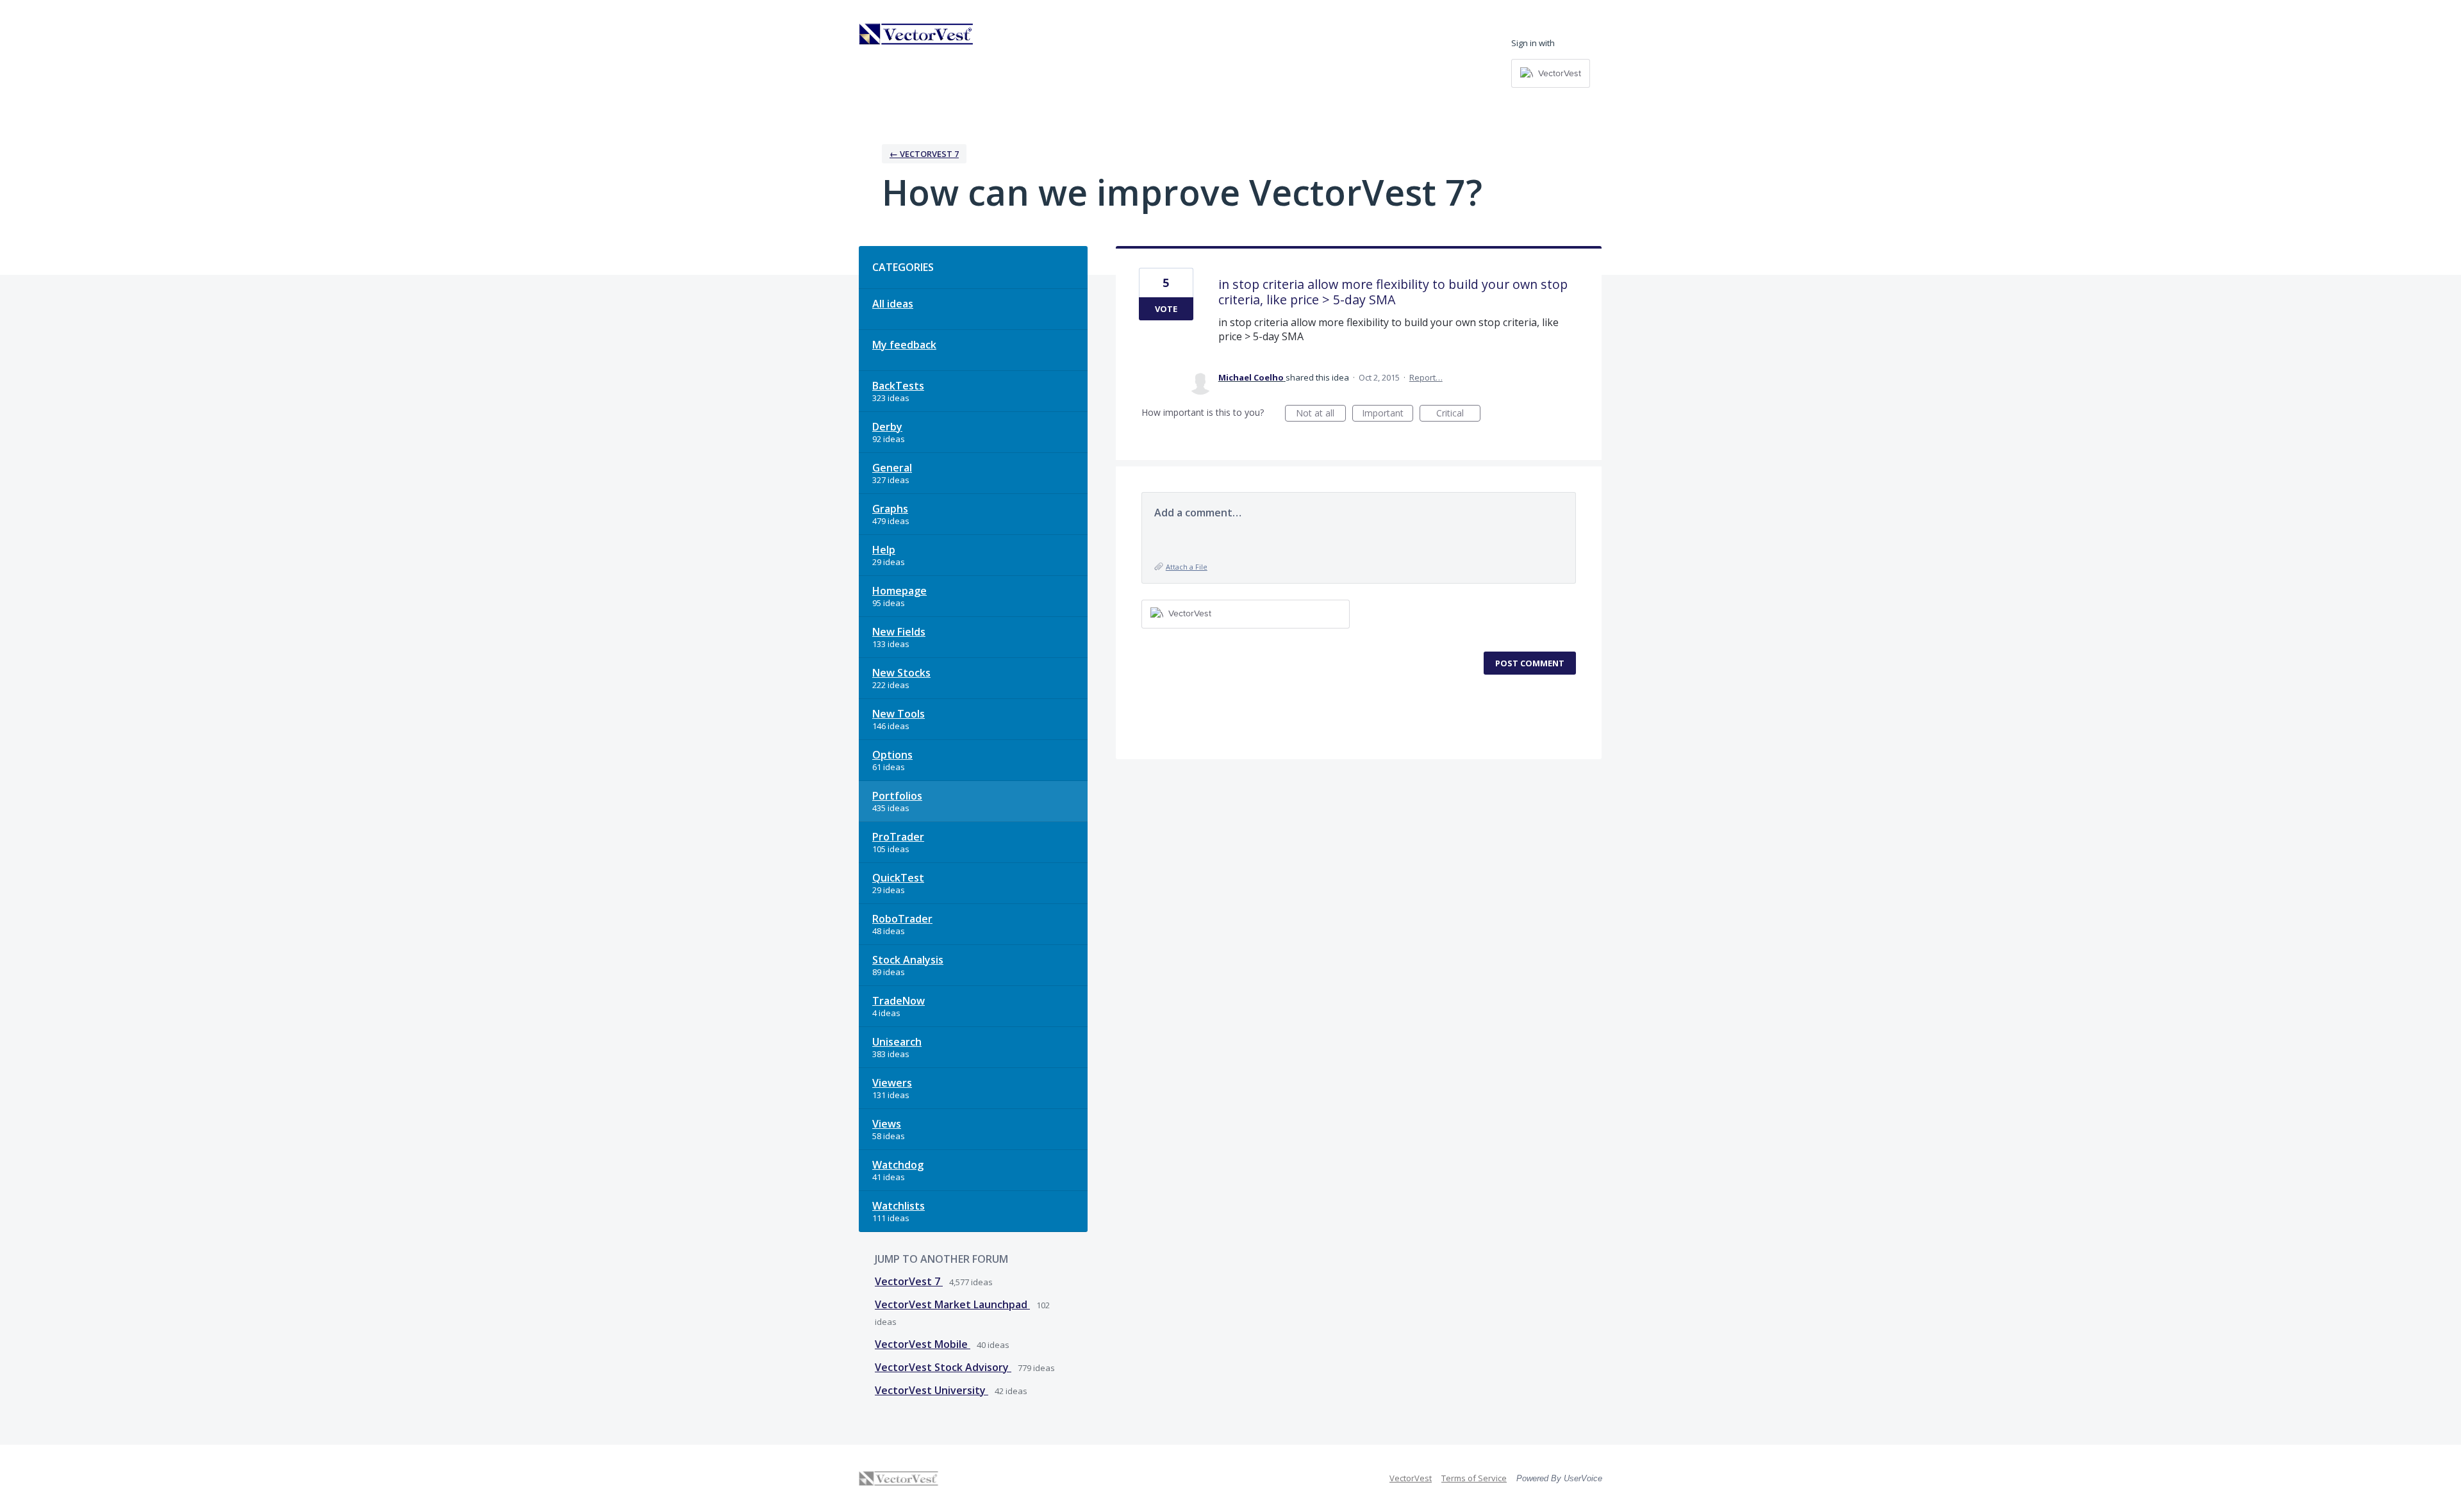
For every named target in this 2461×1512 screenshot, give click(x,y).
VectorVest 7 (909, 1281)
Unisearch (897, 1042)
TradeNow (899, 1001)
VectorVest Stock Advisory (943, 1367)
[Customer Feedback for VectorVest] (916, 34)
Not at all (1321, 414)
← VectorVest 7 (924, 154)
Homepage (899, 591)
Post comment (1530, 663)
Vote (1166, 309)
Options (892, 755)
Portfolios (897, 796)
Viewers (892, 1083)
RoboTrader (902, 919)
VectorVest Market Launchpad (952, 1304)
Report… (1426, 377)
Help (884, 550)
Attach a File (1187, 567)
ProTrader (898, 837)
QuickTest (898, 878)
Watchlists (899, 1206)
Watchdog (898, 1165)
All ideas (893, 304)
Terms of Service (1474, 1478)
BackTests (898, 386)
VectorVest (1411, 1478)
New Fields (899, 632)
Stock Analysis (908, 960)
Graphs (890, 509)
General (892, 468)
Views (887, 1124)
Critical (1458, 414)
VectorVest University (932, 1390)
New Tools (899, 714)
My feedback (904, 345)
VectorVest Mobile (923, 1344)
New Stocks (901, 673)
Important (1388, 414)
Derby (887, 427)
